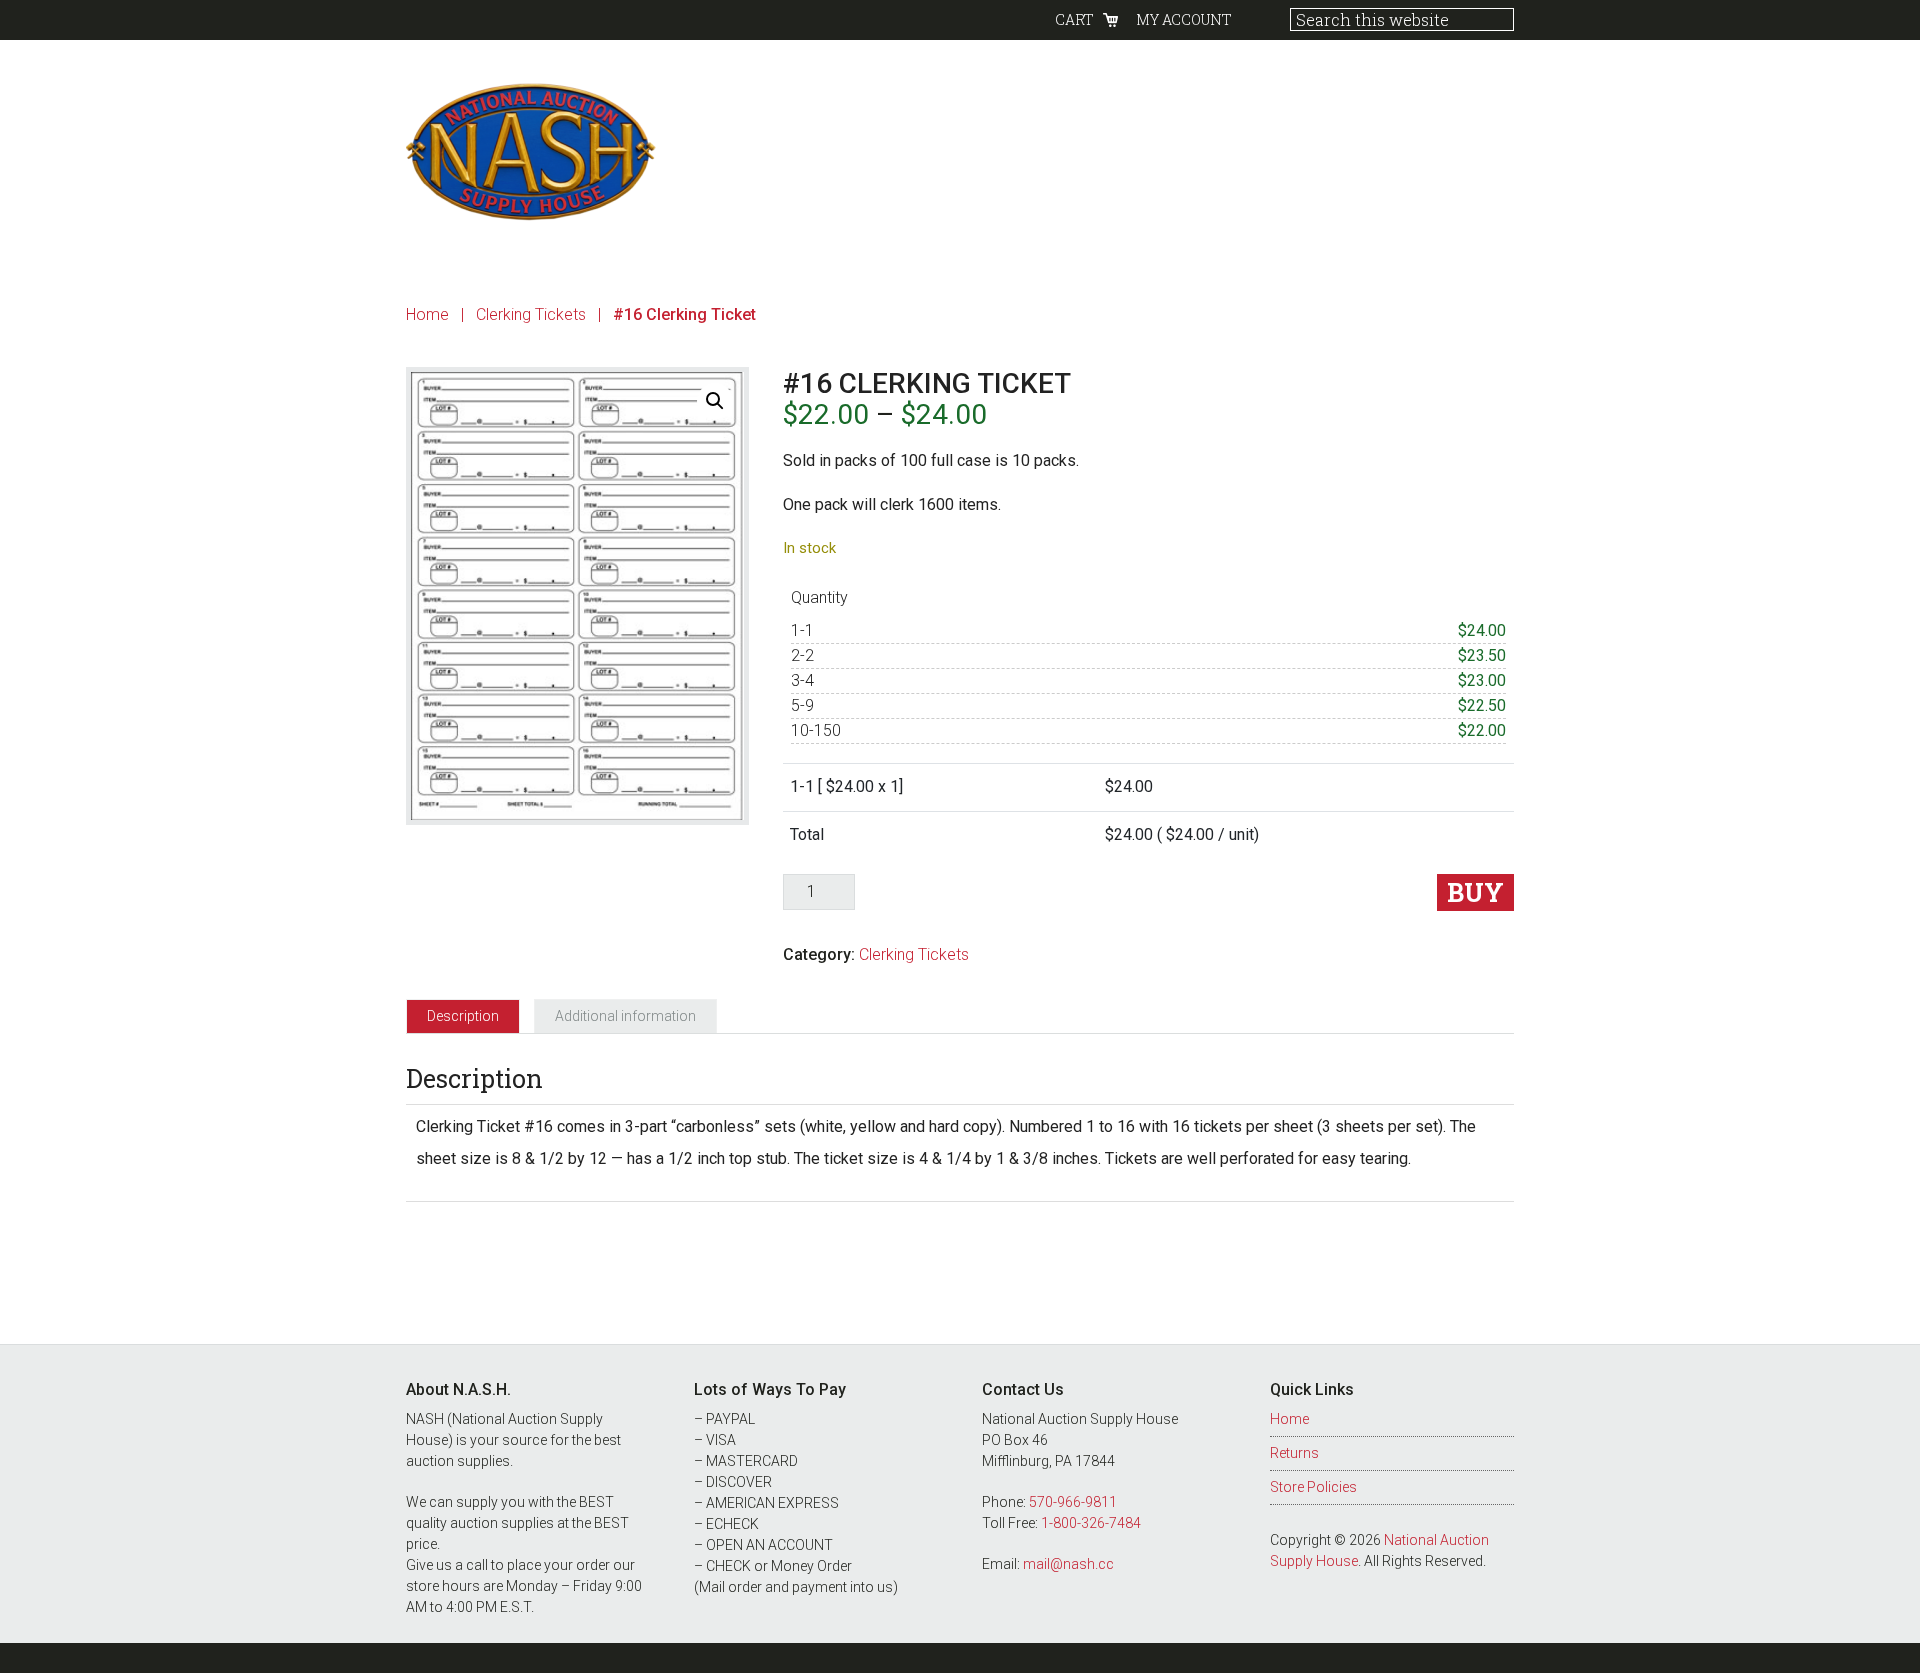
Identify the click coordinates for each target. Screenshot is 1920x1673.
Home (1289, 1419)
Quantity (819, 597)
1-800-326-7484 (1091, 1523)
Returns (1294, 1453)
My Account (1184, 19)
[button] (715, 401)
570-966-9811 (1073, 1502)
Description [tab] (463, 1016)
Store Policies (1313, 1487)
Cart (1074, 19)
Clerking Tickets (531, 314)
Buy (1475, 892)
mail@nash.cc (1068, 1564)
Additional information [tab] (625, 1016)
